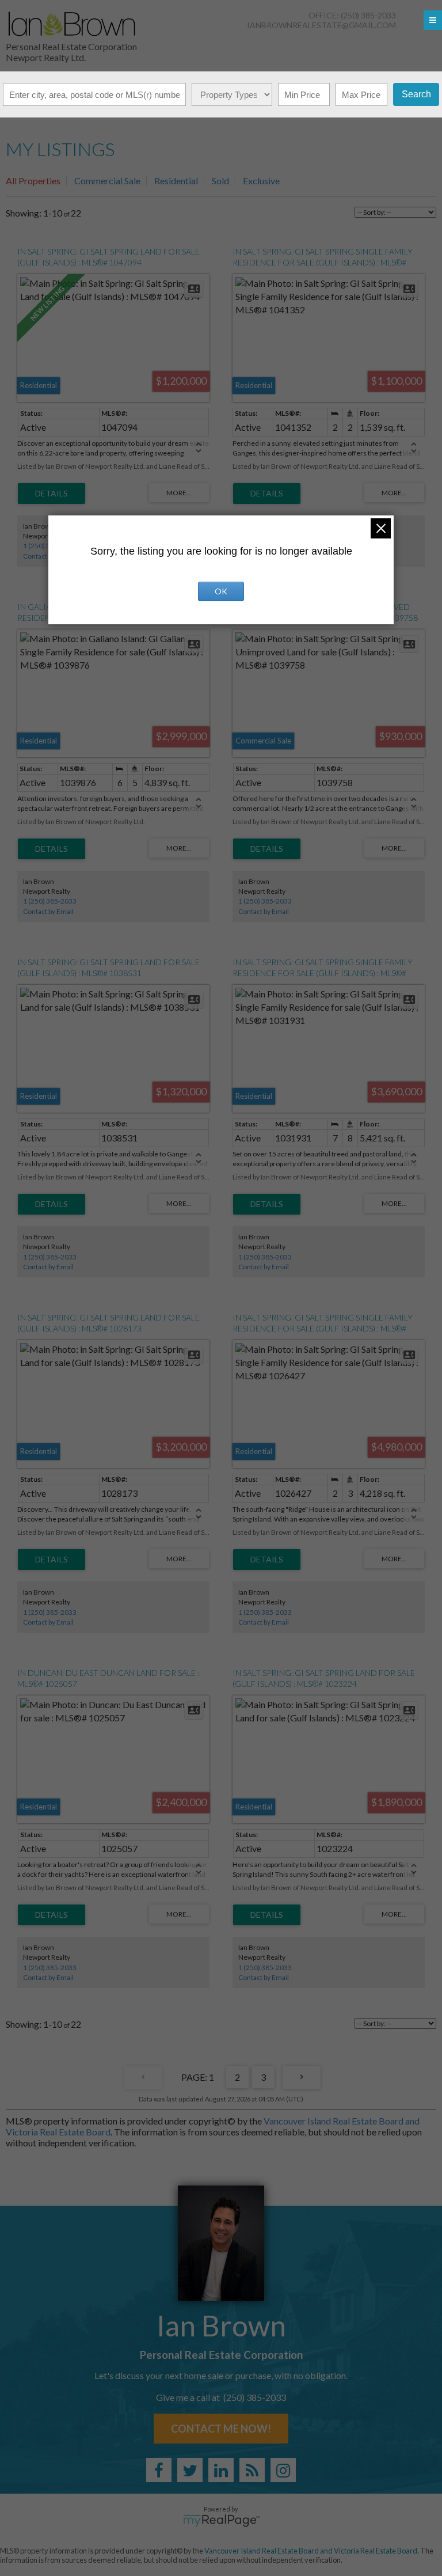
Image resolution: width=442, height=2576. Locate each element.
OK (221, 591)
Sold (220, 181)
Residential (176, 181)
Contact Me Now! (221, 2429)
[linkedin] (221, 2470)
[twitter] (190, 2470)
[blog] (252, 2470)
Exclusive (261, 181)
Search (416, 94)
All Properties (33, 181)
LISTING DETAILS (52, 494)
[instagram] (283, 2470)
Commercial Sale (107, 181)
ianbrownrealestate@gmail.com (321, 25)
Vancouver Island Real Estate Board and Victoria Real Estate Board (311, 2551)
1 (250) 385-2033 (50, 901)
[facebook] (159, 2470)
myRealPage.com (221, 2521)
